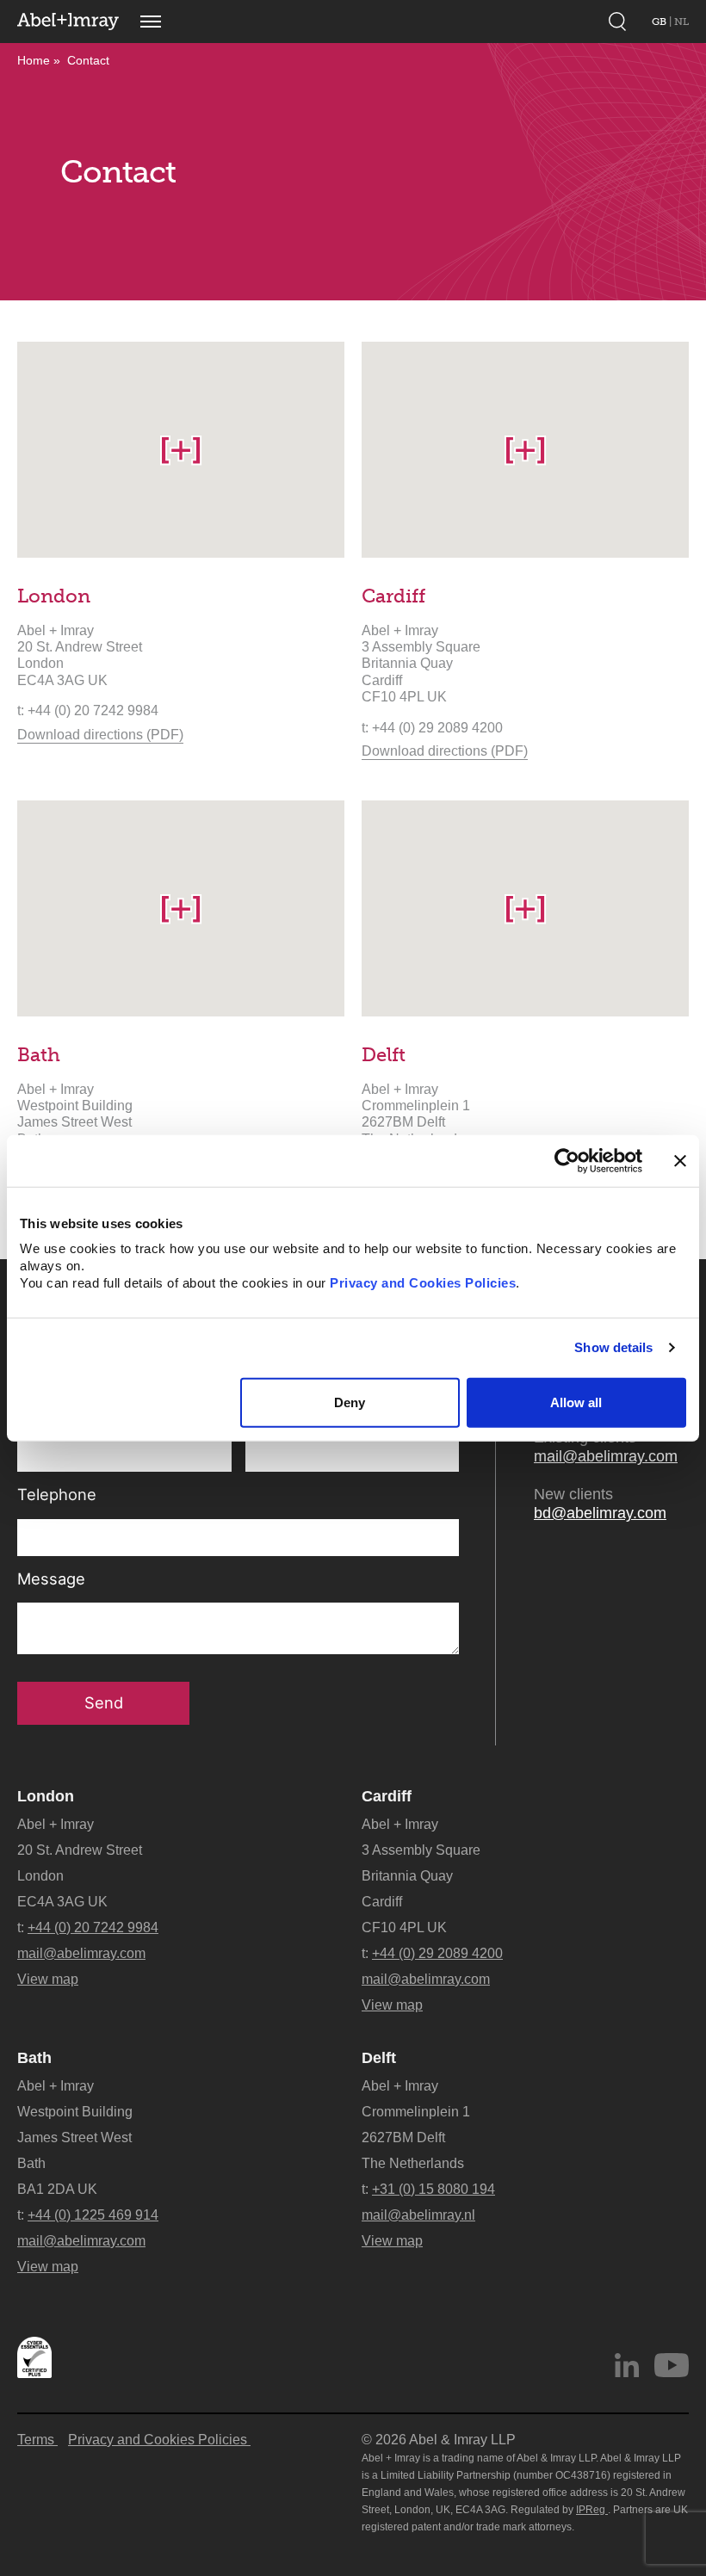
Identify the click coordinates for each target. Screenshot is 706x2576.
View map (48, 1979)
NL (681, 22)
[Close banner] (680, 1160)
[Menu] (151, 22)
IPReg (592, 2510)
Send (104, 1702)
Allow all (576, 1402)
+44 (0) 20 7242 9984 (93, 1927)
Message (51, 1579)
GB (660, 22)
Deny (350, 1402)
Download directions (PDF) (100, 734)
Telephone (57, 1495)
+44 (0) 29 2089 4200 (437, 1953)
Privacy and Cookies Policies (423, 1283)
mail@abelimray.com (606, 1456)
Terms (37, 2440)
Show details (613, 1347)
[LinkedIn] (627, 2365)
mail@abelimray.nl (418, 2215)
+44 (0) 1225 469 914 (93, 2215)
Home (34, 60)
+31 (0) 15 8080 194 (434, 2189)
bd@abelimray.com (600, 1513)
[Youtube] (672, 2365)
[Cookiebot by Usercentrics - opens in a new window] (567, 1160)
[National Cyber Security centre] (34, 2357)
